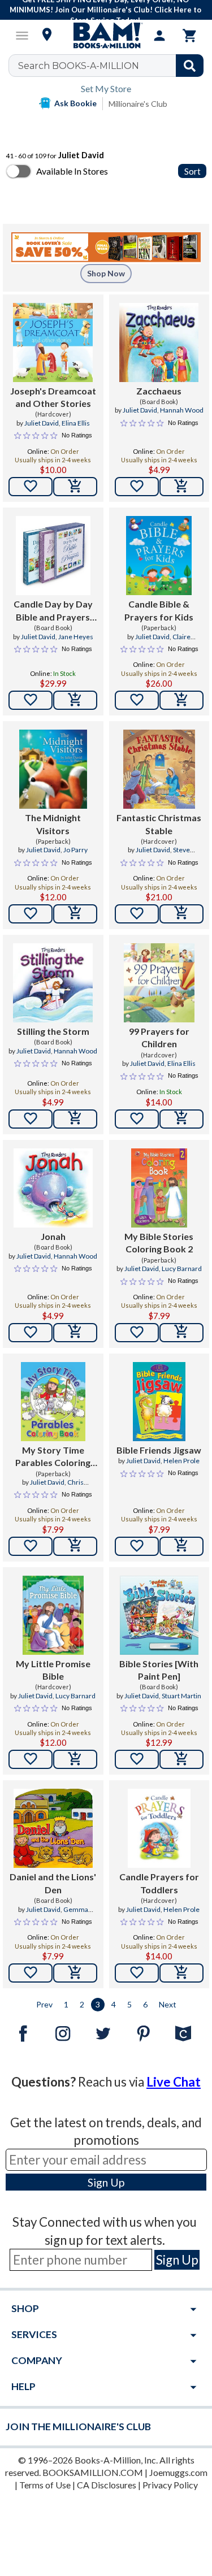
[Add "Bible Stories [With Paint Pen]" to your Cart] (181, 1759)
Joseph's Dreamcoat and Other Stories (53, 397)
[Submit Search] (190, 66)
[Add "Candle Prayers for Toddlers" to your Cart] (181, 1973)
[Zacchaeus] (159, 342)
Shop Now (106, 273)
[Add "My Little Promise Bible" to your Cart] (75, 1759)
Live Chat (174, 2082)
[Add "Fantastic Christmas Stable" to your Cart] (181, 914)
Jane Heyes (76, 637)
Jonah (53, 1236)
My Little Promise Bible (53, 1670)
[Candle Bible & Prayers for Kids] (159, 556)
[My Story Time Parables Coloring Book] (53, 1402)
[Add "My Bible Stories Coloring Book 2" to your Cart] (181, 1333)
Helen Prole (181, 1461)
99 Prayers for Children (159, 1037)
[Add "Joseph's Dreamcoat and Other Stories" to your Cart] (75, 487)
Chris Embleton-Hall (57, 1487)
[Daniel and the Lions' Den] (53, 1828)
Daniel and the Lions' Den (53, 1883)
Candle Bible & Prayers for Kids (159, 610)
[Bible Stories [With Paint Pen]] (159, 1615)
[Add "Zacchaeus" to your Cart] (181, 487)
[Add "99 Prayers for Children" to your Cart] (181, 1119)
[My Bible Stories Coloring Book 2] (159, 1188)
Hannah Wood (182, 410)
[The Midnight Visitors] (53, 769)
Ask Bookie (75, 103)
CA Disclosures (107, 2485)
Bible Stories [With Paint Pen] (159, 1670)
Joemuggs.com (178, 2472)
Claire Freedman (167, 641)
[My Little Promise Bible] (53, 1615)
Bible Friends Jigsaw (159, 1450)
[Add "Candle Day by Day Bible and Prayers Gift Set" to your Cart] (75, 700)
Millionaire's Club (138, 104)
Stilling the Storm (53, 1031)
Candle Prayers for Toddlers (159, 1883)
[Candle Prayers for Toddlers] (159, 1828)
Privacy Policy (170, 2485)
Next (168, 2004)
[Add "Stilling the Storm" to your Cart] (75, 1119)
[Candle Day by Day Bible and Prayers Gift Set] (53, 556)
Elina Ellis (76, 423)
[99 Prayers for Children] (159, 983)
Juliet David (42, 423)
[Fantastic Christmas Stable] (159, 769)
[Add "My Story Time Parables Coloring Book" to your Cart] (75, 1546)
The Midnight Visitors (53, 824)
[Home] (106, 36)
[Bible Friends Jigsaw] (159, 1402)
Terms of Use (45, 2485)
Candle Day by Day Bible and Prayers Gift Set (53, 611)
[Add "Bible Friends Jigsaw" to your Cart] (181, 1546)
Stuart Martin (181, 1696)
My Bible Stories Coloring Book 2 (159, 1243)
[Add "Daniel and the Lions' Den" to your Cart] (75, 1973)
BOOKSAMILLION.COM (93, 2472)
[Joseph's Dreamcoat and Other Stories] (53, 342)
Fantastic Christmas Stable (159, 824)
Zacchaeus (159, 391)
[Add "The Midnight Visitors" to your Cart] (75, 914)
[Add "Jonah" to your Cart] (75, 1333)
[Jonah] (53, 1188)
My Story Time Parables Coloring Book (53, 1457)
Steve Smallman (167, 855)
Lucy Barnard (182, 1269)
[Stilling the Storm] (53, 983)
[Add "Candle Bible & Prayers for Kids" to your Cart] (181, 700)
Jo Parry (75, 850)
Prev (44, 2004)
